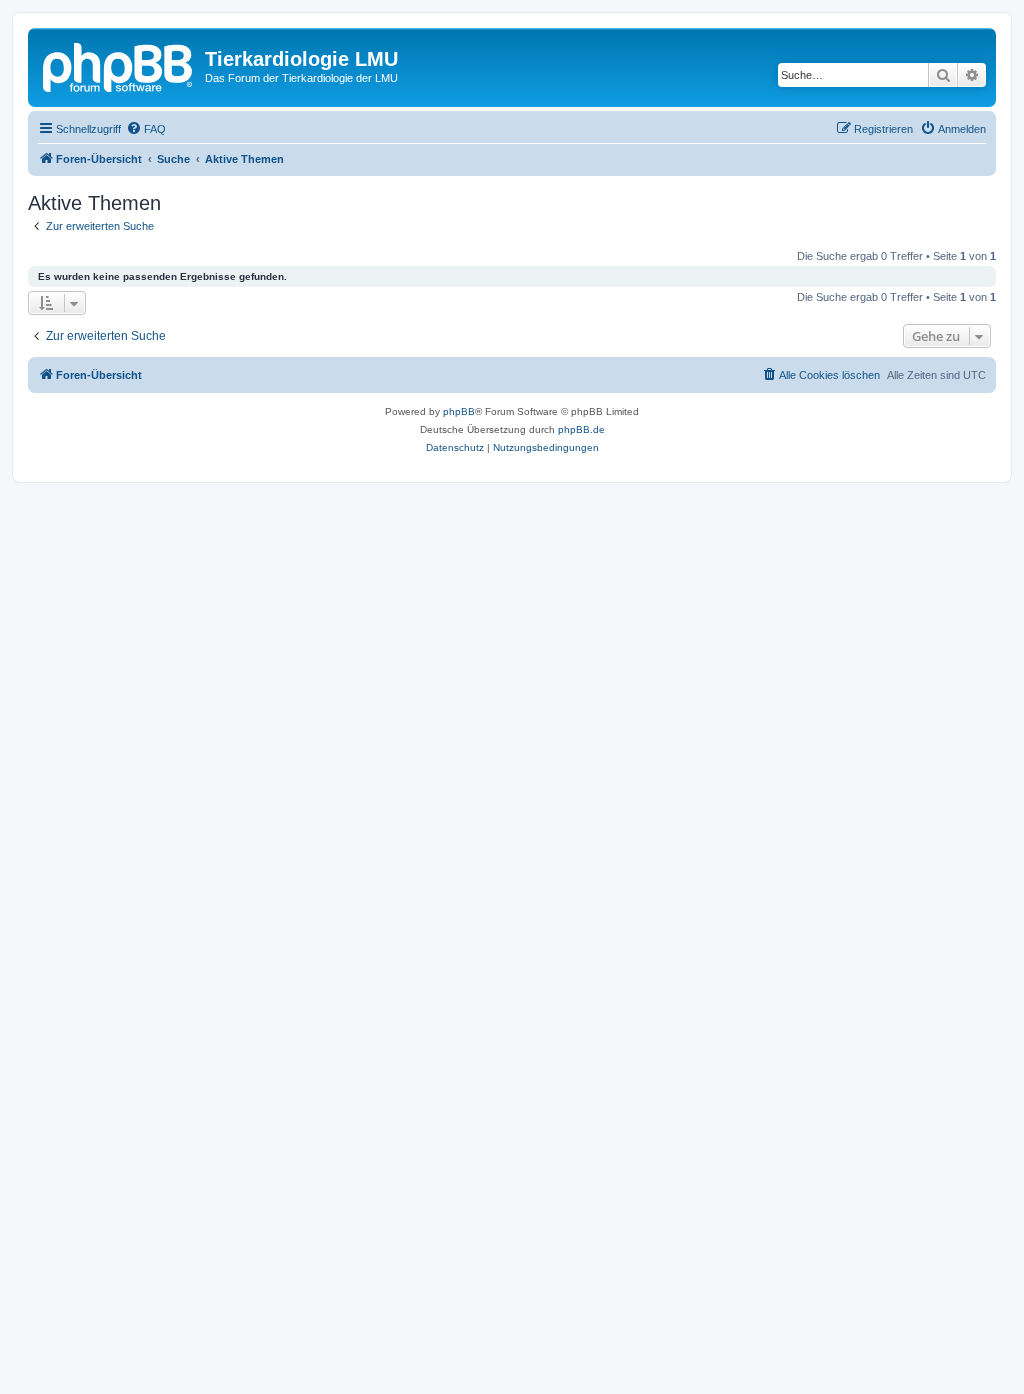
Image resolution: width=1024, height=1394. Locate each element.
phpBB (459, 411)
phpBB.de (581, 429)
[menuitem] (146, 129)
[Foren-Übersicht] (119, 65)
